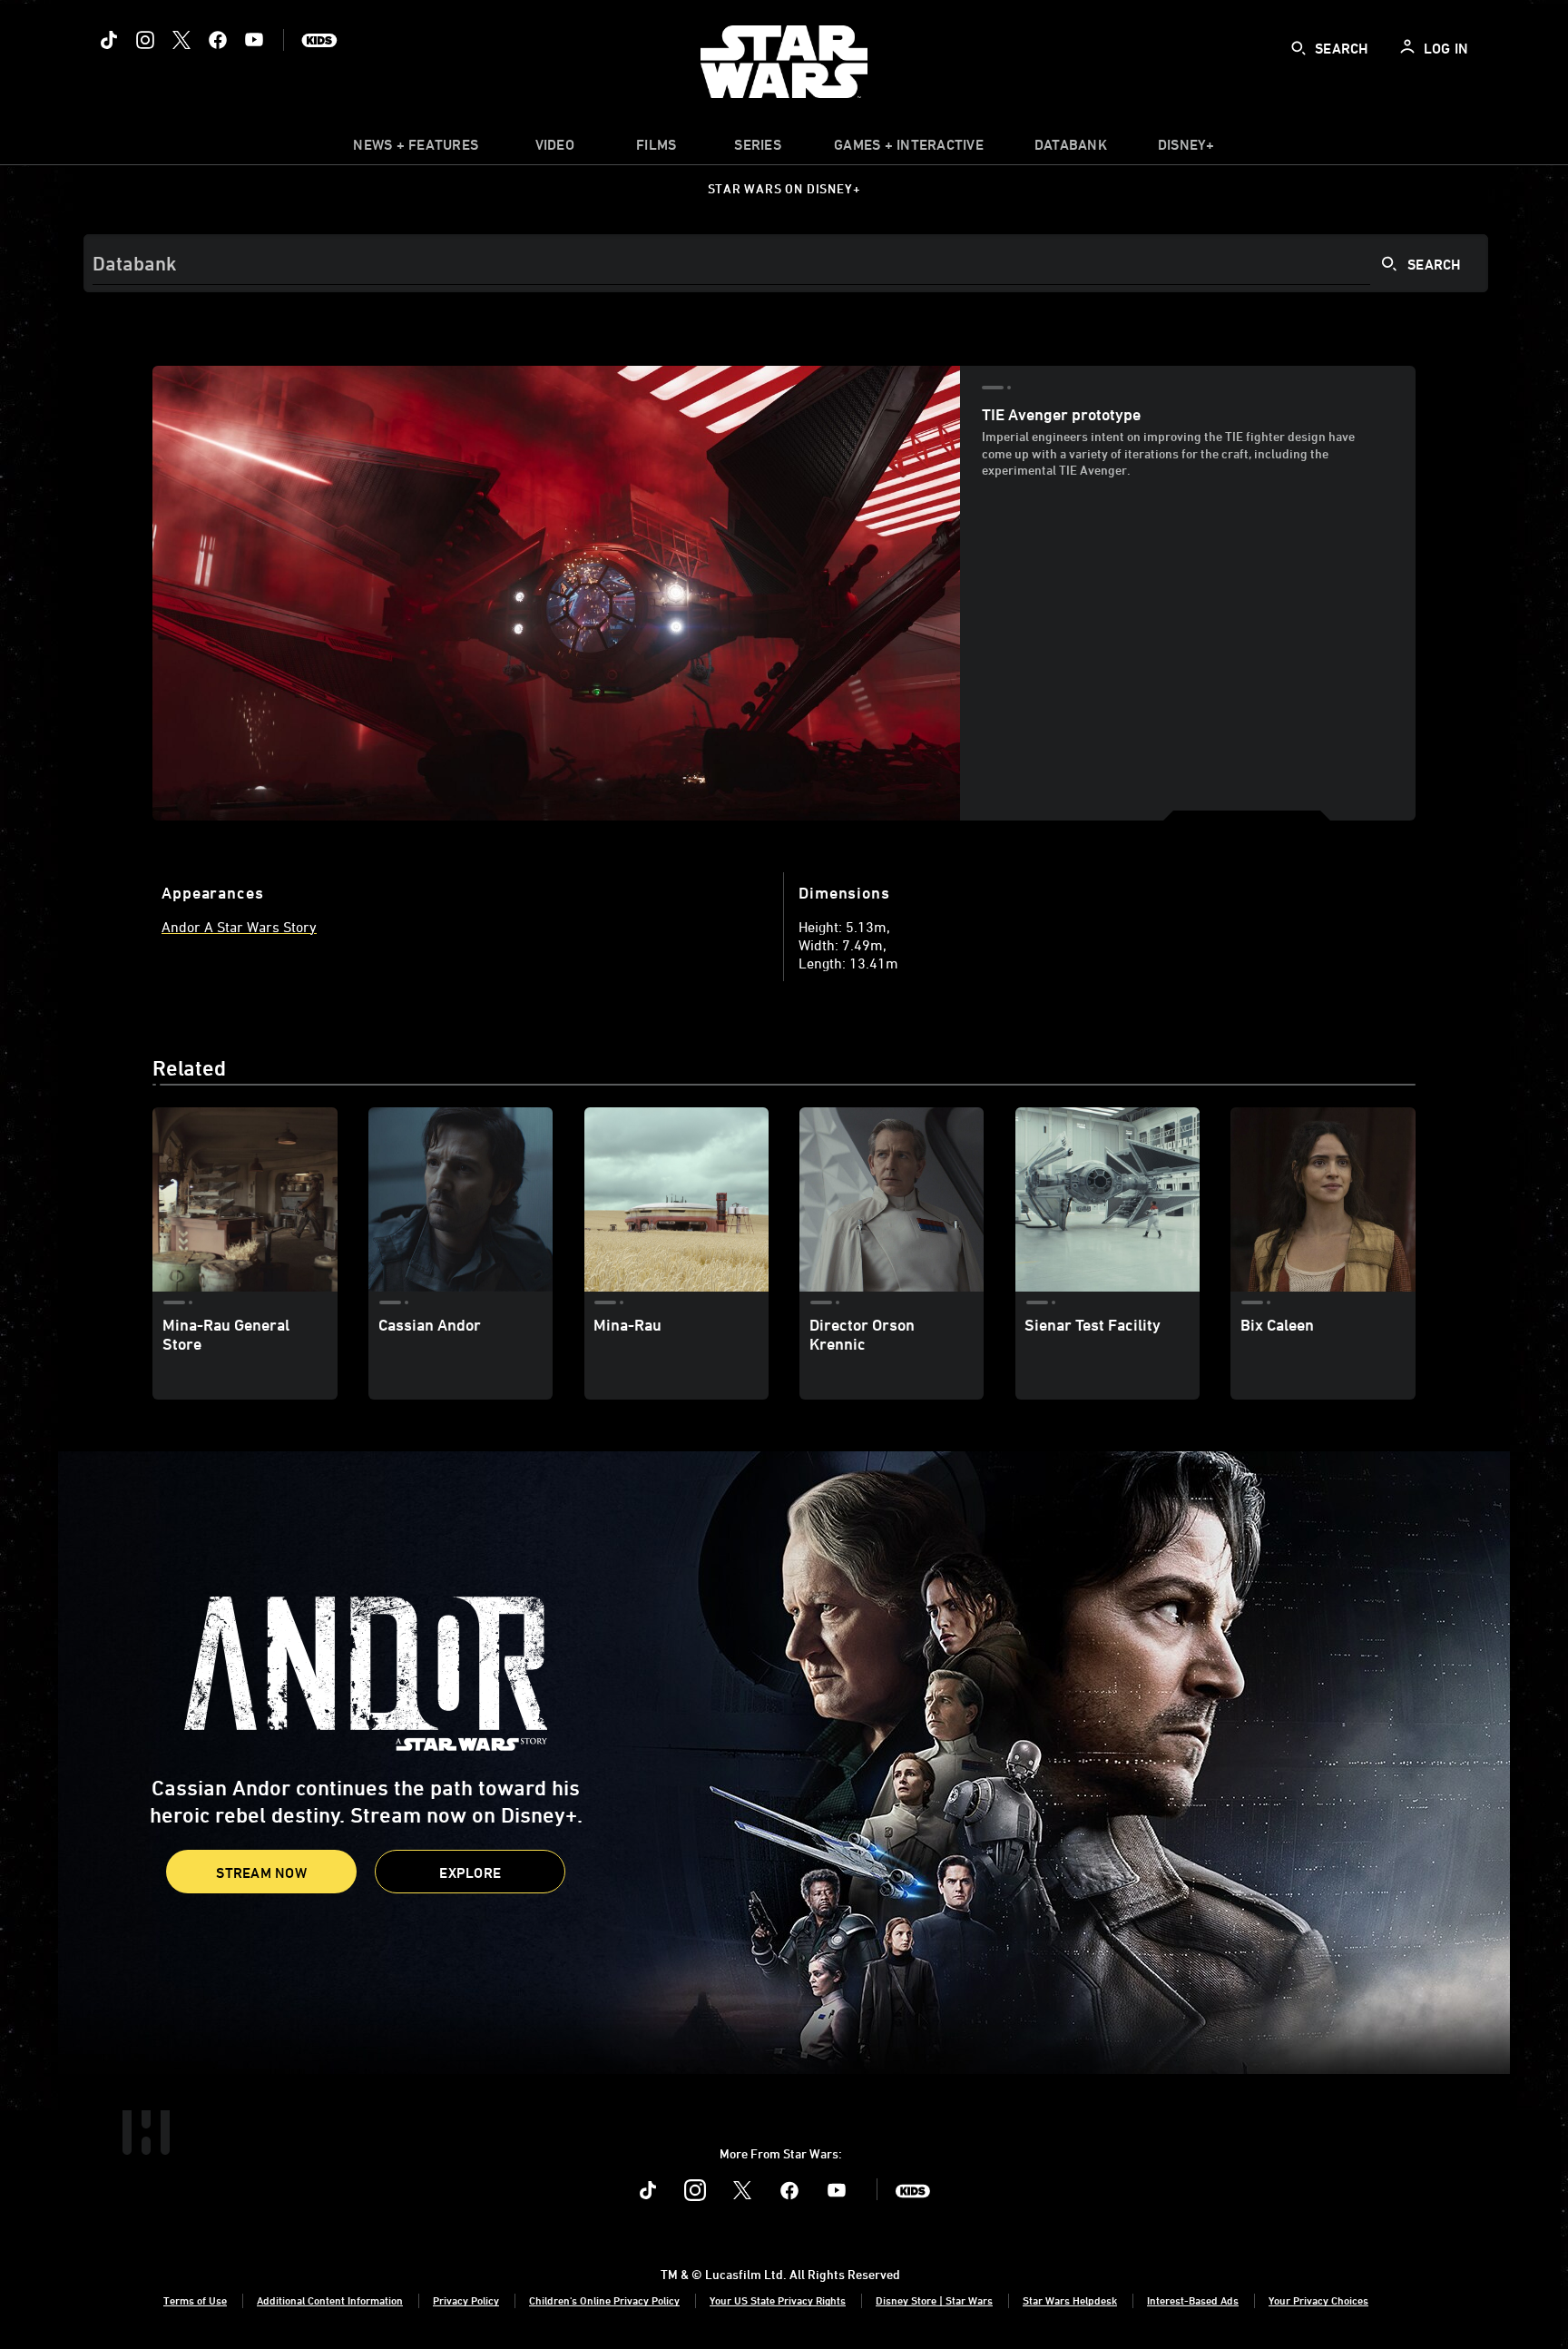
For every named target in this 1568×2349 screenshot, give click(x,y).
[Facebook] (218, 40)
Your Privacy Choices (1318, 2300)
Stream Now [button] (261, 1872)
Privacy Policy (466, 2300)
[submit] (1298, 48)
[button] (470, 1872)
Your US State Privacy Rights (778, 2300)
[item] (416, 149)
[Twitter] (181, 40)
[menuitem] (554, 149)
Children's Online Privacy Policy (604, 2300)
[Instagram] (145, 40)
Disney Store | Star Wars (934, 2300)
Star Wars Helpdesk (1070, 2300)
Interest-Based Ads (1193, 2300)
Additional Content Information (330, 2300)
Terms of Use (195, 2300)
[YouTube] (254, 40)
